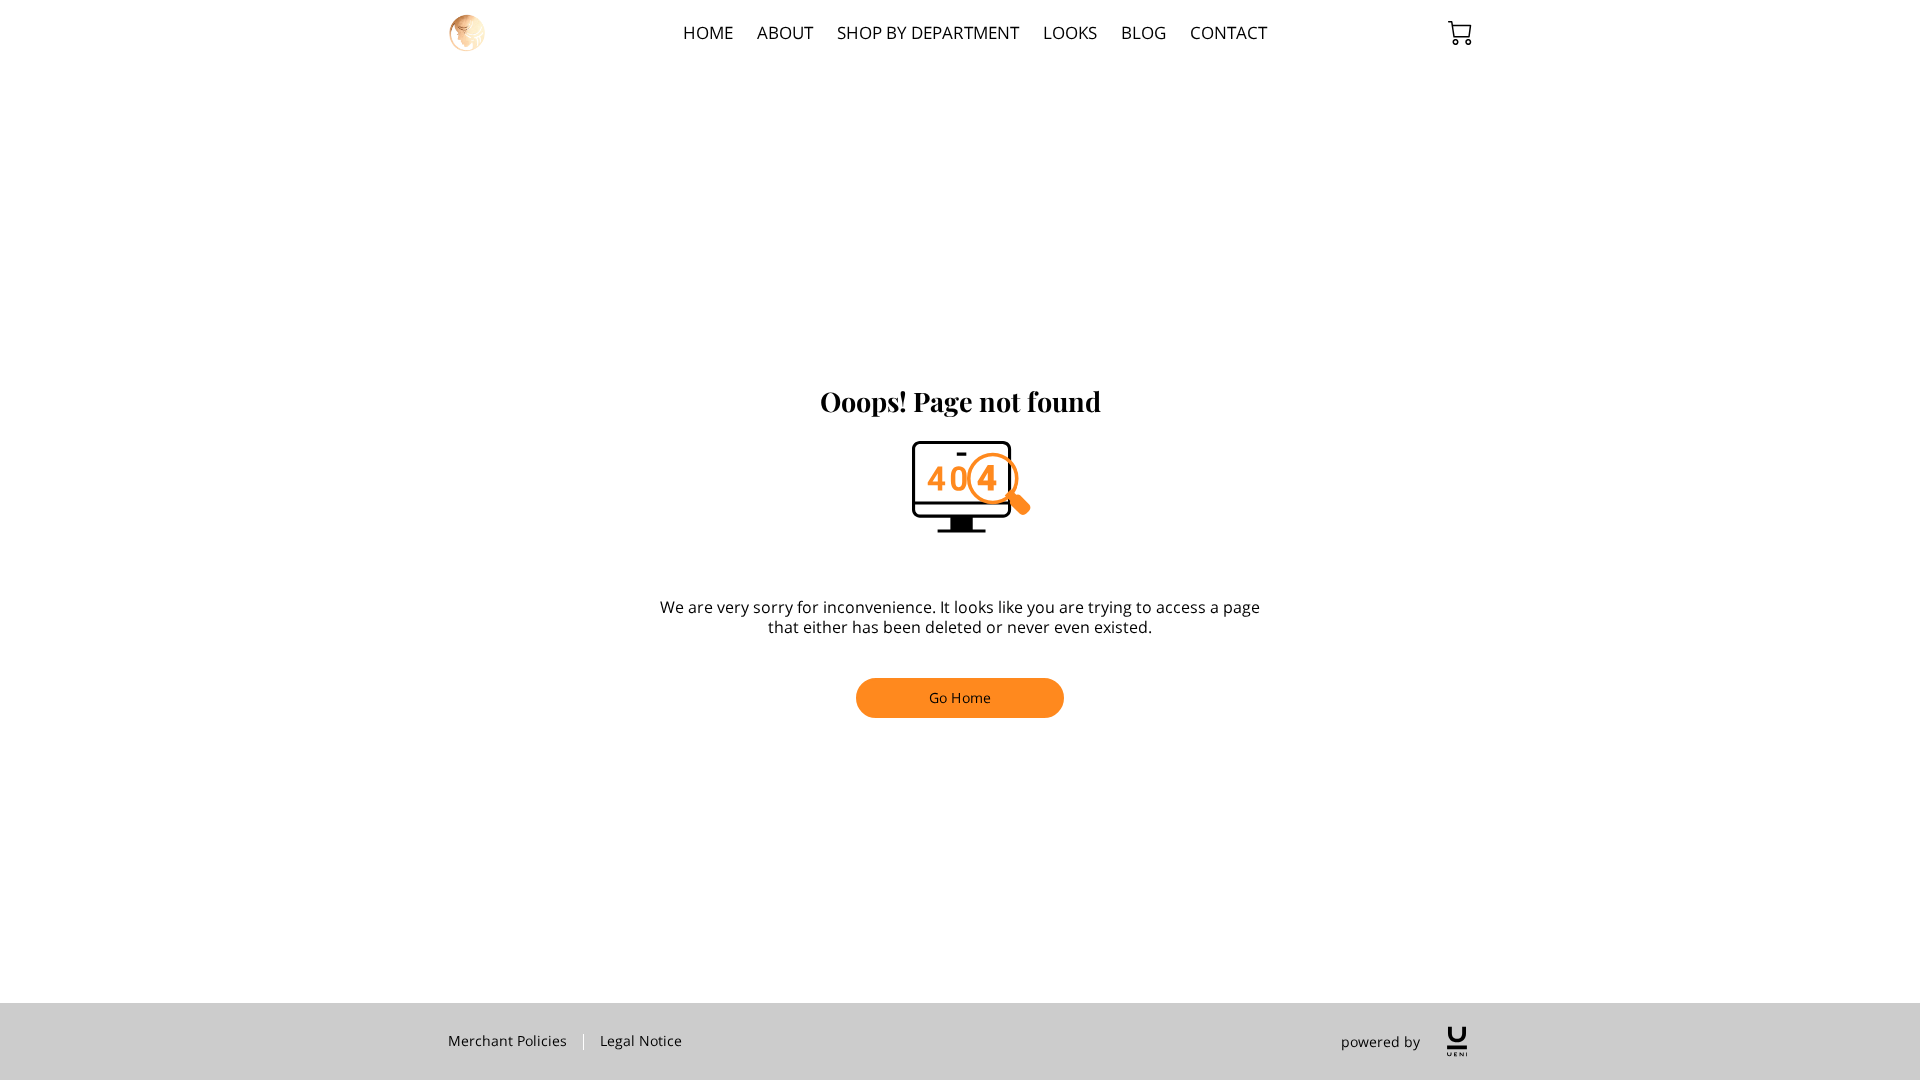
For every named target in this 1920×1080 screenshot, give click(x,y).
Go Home (960, 697)
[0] (1460, 33)
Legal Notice (641, 1040)
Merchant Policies (507, 1040)
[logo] (1457, 1041)
